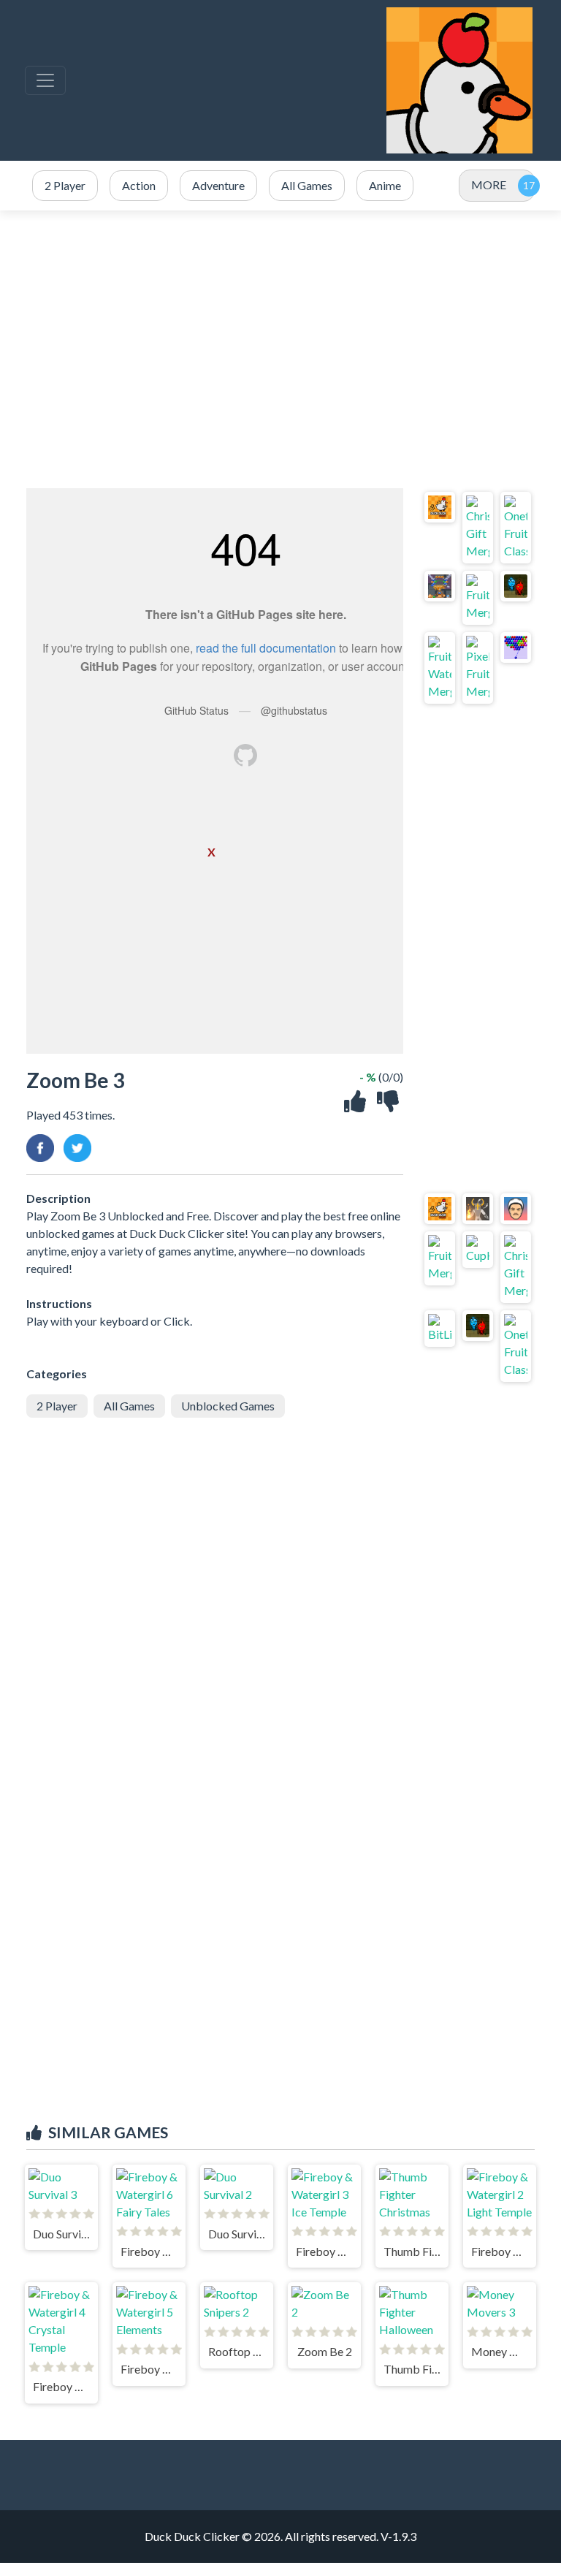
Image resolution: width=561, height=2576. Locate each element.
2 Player (57, 1406)
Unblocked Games (228, 1406)
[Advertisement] (280, 349)
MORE (489, 185)
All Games (129, 1406)
